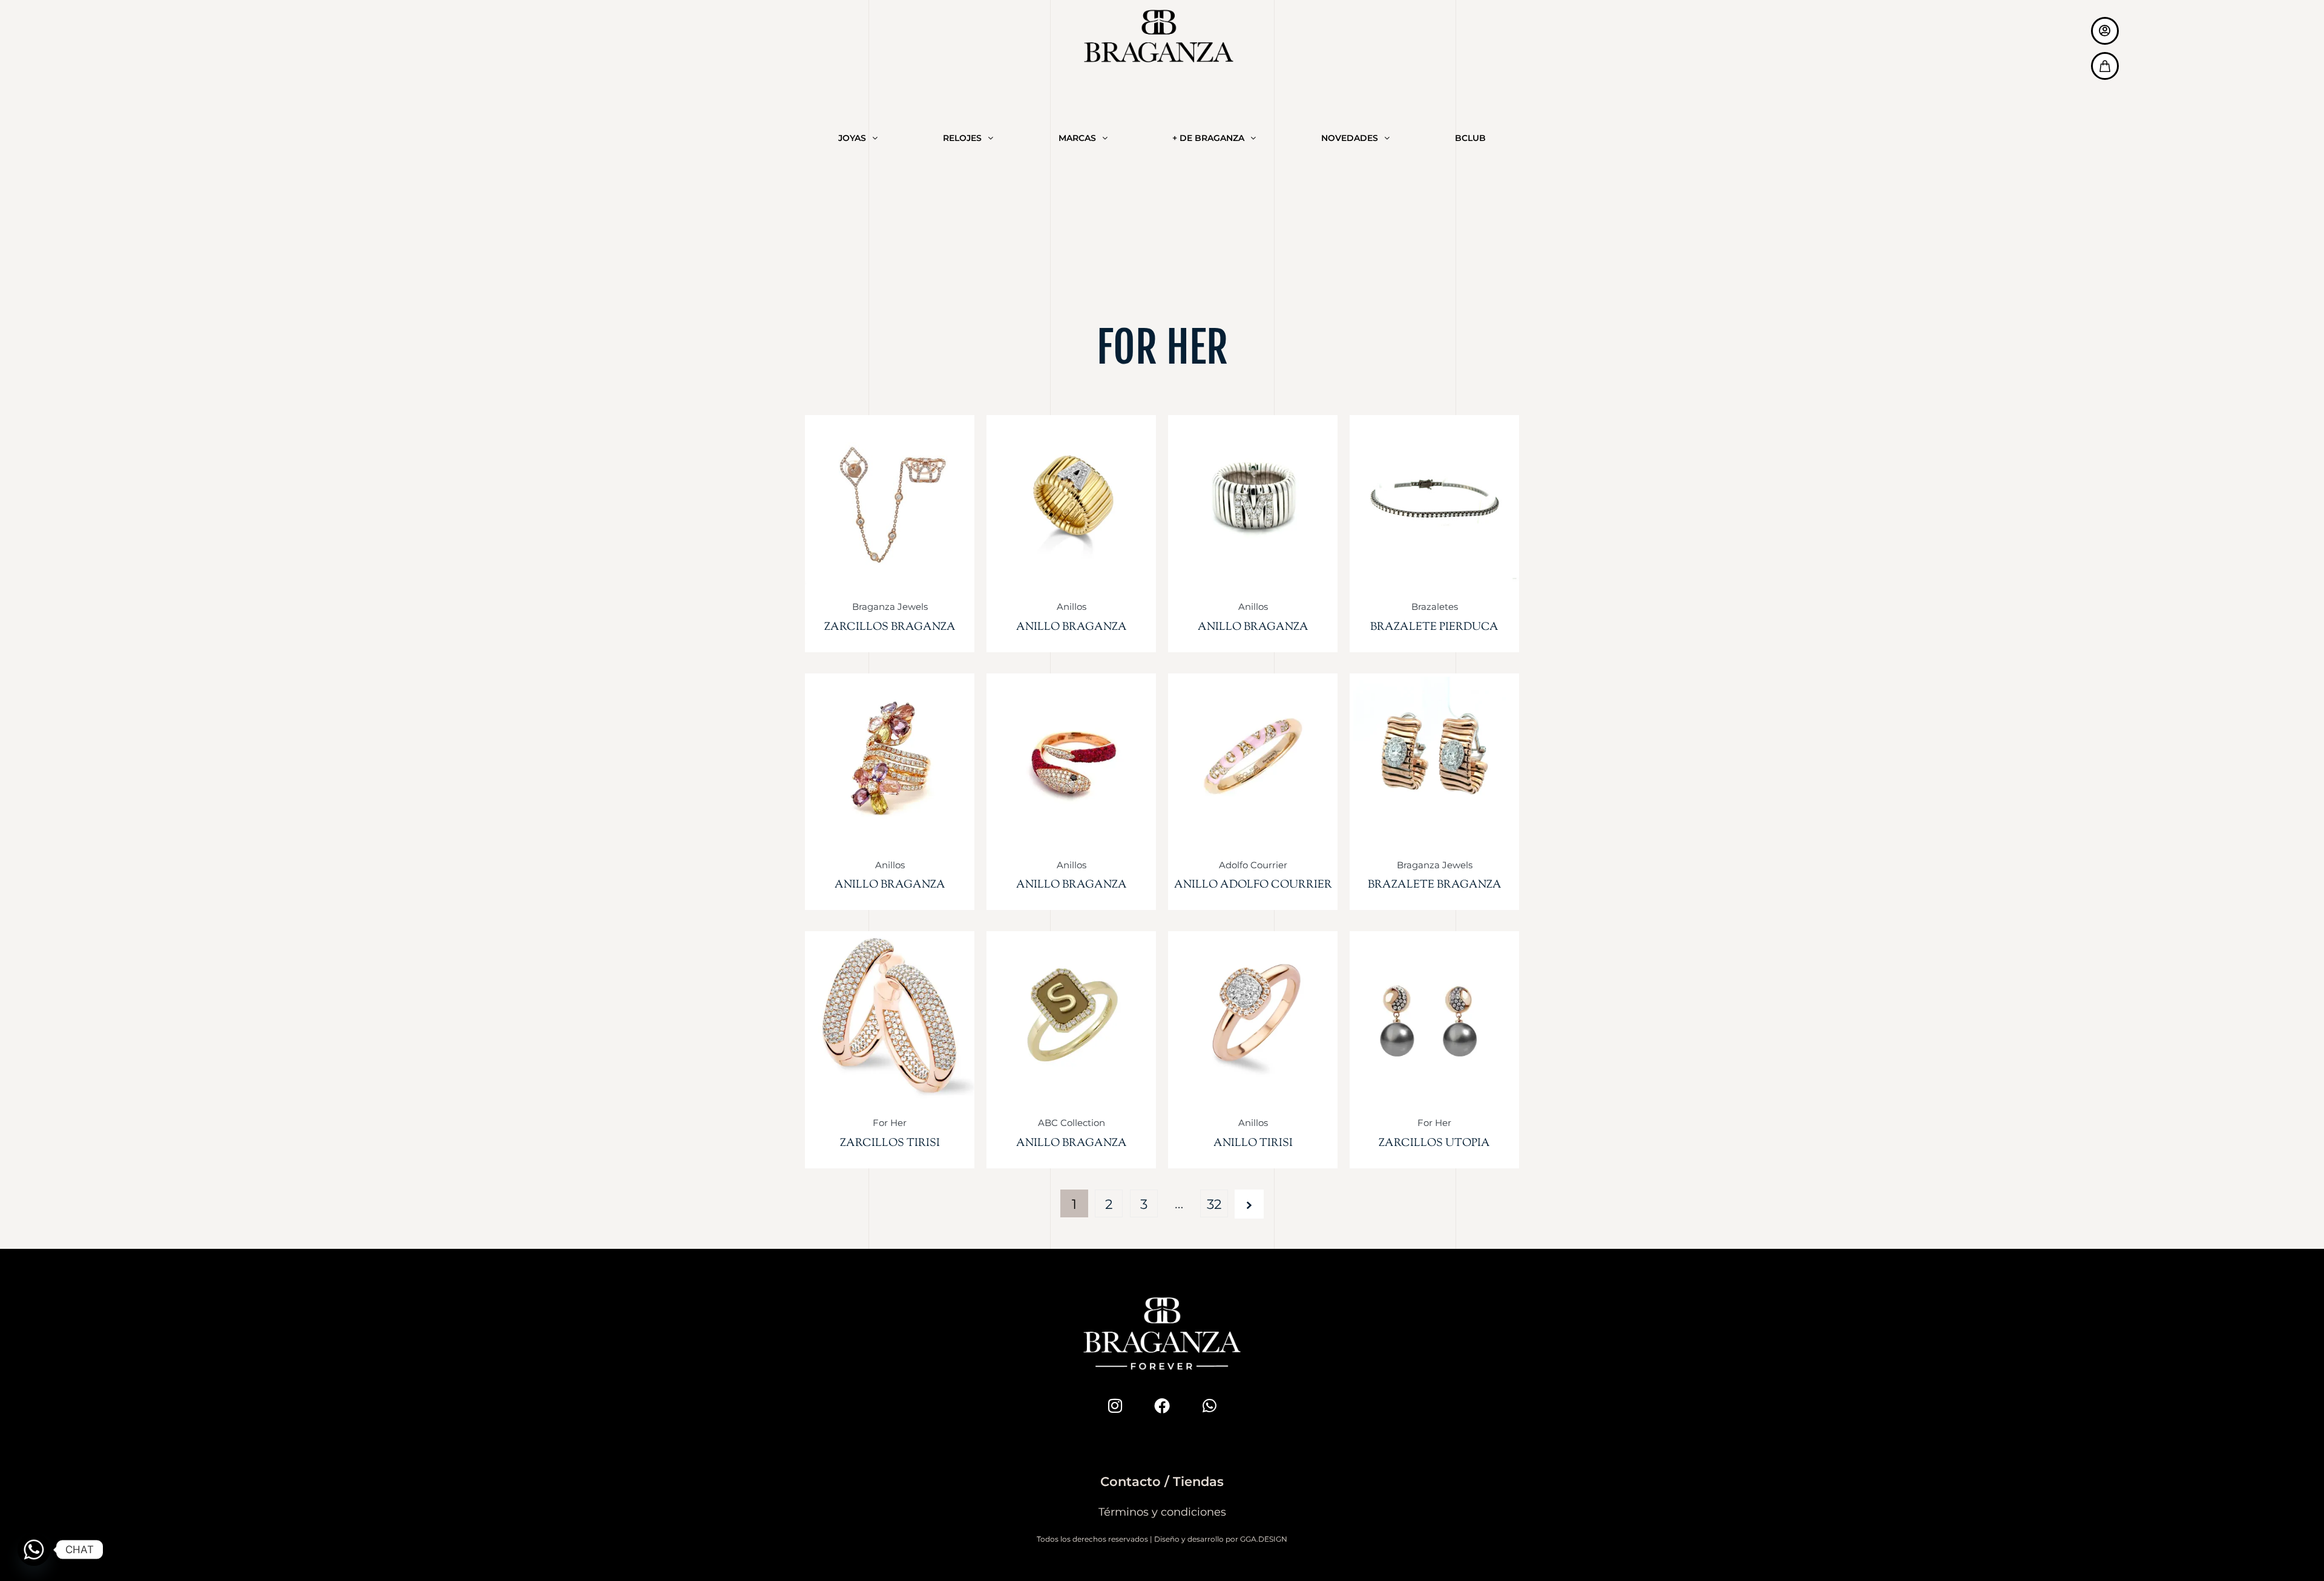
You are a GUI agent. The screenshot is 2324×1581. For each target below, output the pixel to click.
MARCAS (1077, 138)
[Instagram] (1115, 1406)
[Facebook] (1162, 1406)
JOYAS (852, 138)
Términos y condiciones (1162, 1512)
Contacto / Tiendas (1162, 1481)
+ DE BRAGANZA (1208, 138)
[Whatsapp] (1209, 1406)
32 (1214, 1204)
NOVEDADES (1350, 138)
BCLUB (1470, 138)
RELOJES (962, 138)
